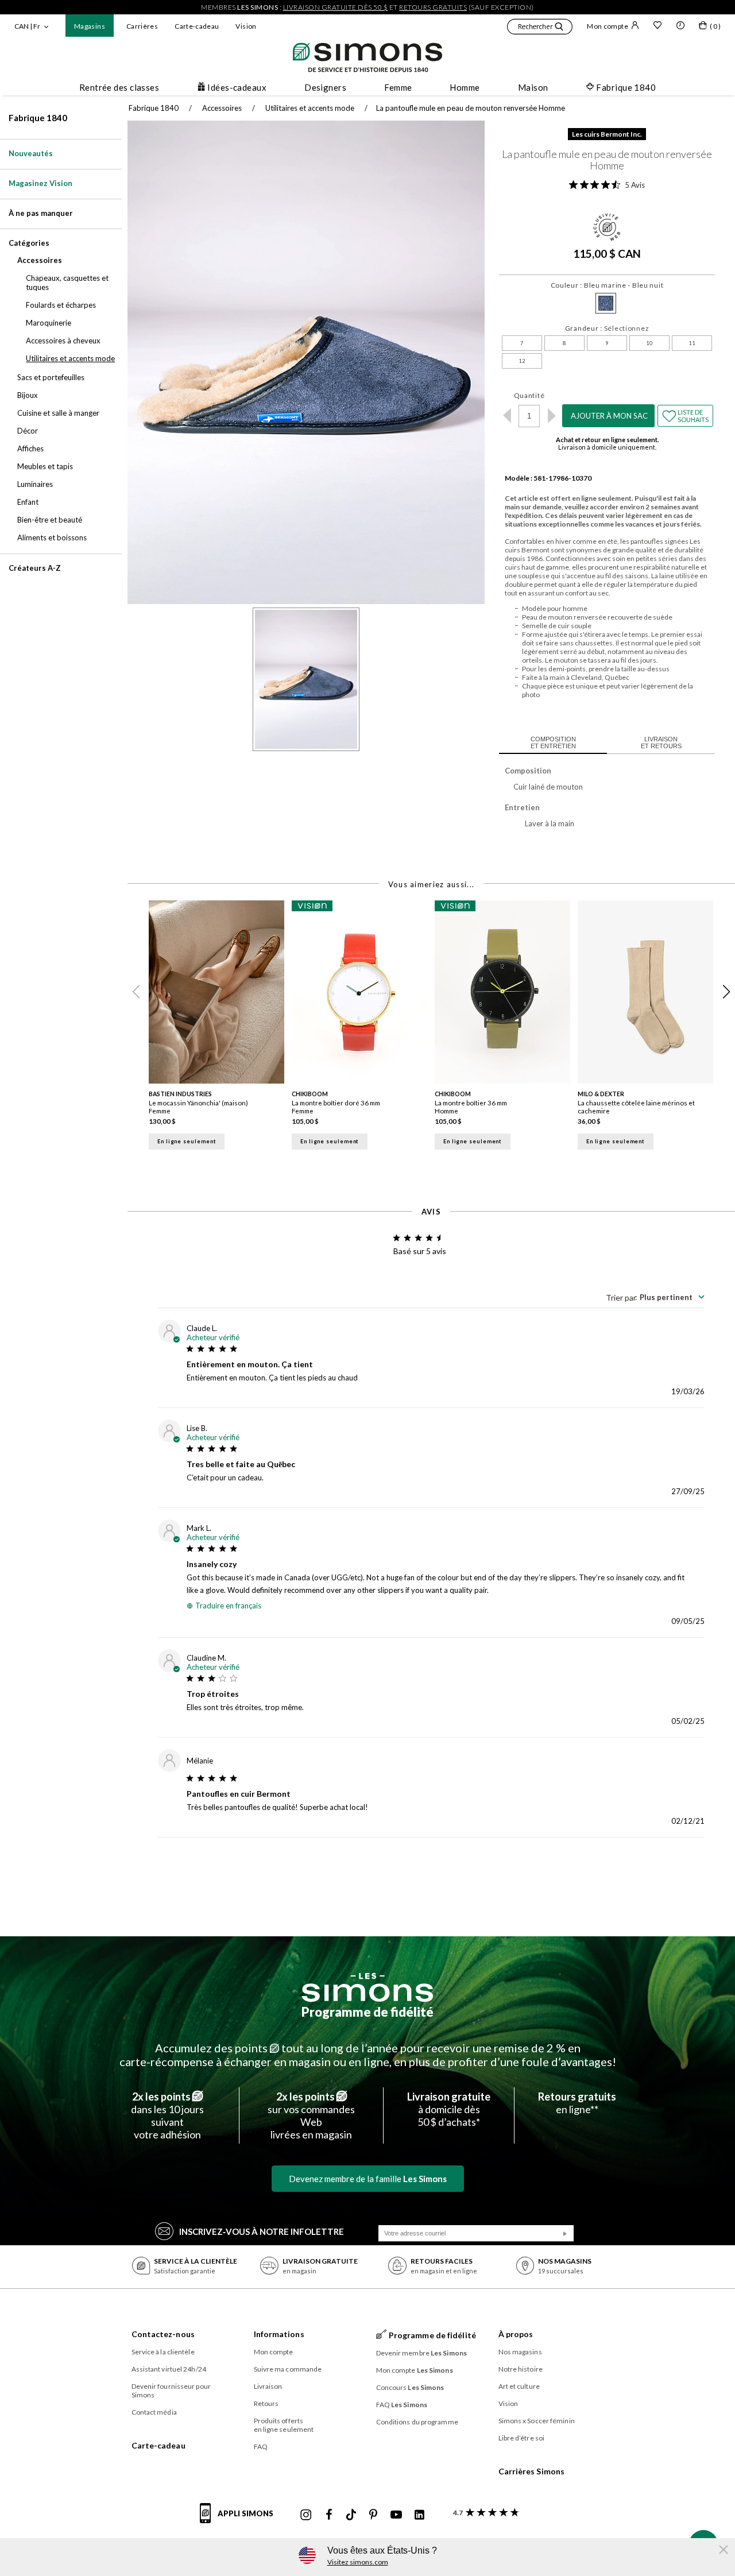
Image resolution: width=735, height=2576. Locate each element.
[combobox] (655, 1297)
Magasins (90, 26)
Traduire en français (228, 1606)
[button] (540, 28)
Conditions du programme (417, 2422)
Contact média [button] (154, 2412)
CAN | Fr (27, 26)
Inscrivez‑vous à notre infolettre (262, 2231)
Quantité (529, 395)
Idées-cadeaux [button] (237, 87)
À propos (516, 2334)
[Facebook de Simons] (329, 2515)
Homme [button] (465, 87)
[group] (220, 1028)
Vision (246, 26)
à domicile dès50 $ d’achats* (449, 2109)
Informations (279, 2334)
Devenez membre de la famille (368, 2179)
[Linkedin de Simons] (419, 2515)
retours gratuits (433, 7)
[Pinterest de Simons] (373, 2515)
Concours (410, 2387)
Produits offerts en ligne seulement (284, 2425)
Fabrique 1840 (38, 118)
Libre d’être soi (522, 2438)
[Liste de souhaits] (657, 26)
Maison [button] (533, 87)
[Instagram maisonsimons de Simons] (306, 2515)
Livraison (268, 2386)
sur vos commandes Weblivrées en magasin (311, 2115)
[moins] (507, 416)
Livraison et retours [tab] (661, 742)
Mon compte (608, 26)
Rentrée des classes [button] (119, 87)
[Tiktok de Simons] (351, 2515)
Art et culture (519, 2386)
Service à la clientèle (163, 2352)
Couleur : (607, 285)
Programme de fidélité (367, 2012)
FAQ (261, 2447)
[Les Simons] (367, 1987)
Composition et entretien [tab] (553, 742)
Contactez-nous (163, 2334)
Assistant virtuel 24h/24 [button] (169, 2369)
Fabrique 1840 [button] (626, 87)
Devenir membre (422, 2353)
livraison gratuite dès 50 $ (336, 7)
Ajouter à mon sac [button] (609, 416)
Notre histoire (521, 2369)
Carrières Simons (532, 2471)
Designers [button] (325, 87)
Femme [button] (398, 87)
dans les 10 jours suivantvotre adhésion (167, 2115)
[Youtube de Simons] (396, 2515)
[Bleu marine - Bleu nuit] (606, 303)
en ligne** (577, 2103)
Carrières (142, 26)
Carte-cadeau (197, 26)
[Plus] (552, 416)
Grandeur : (607, 328)
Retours (266, 2403)
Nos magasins (520, 2352)
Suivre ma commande (288, 2369)
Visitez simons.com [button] (358, 2562)
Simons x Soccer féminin (537, 2421)
